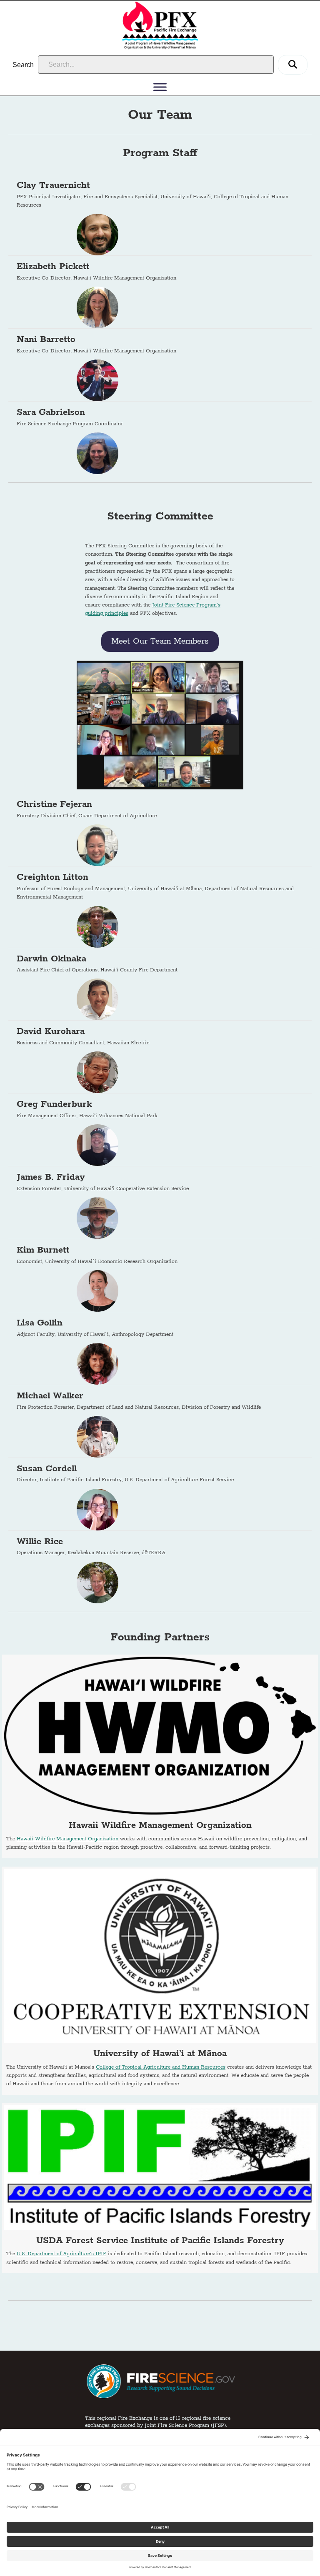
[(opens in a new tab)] (160, 1756)
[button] (293, 65)
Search (23, 65)
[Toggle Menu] (160, 87)
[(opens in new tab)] (160, 2381)
